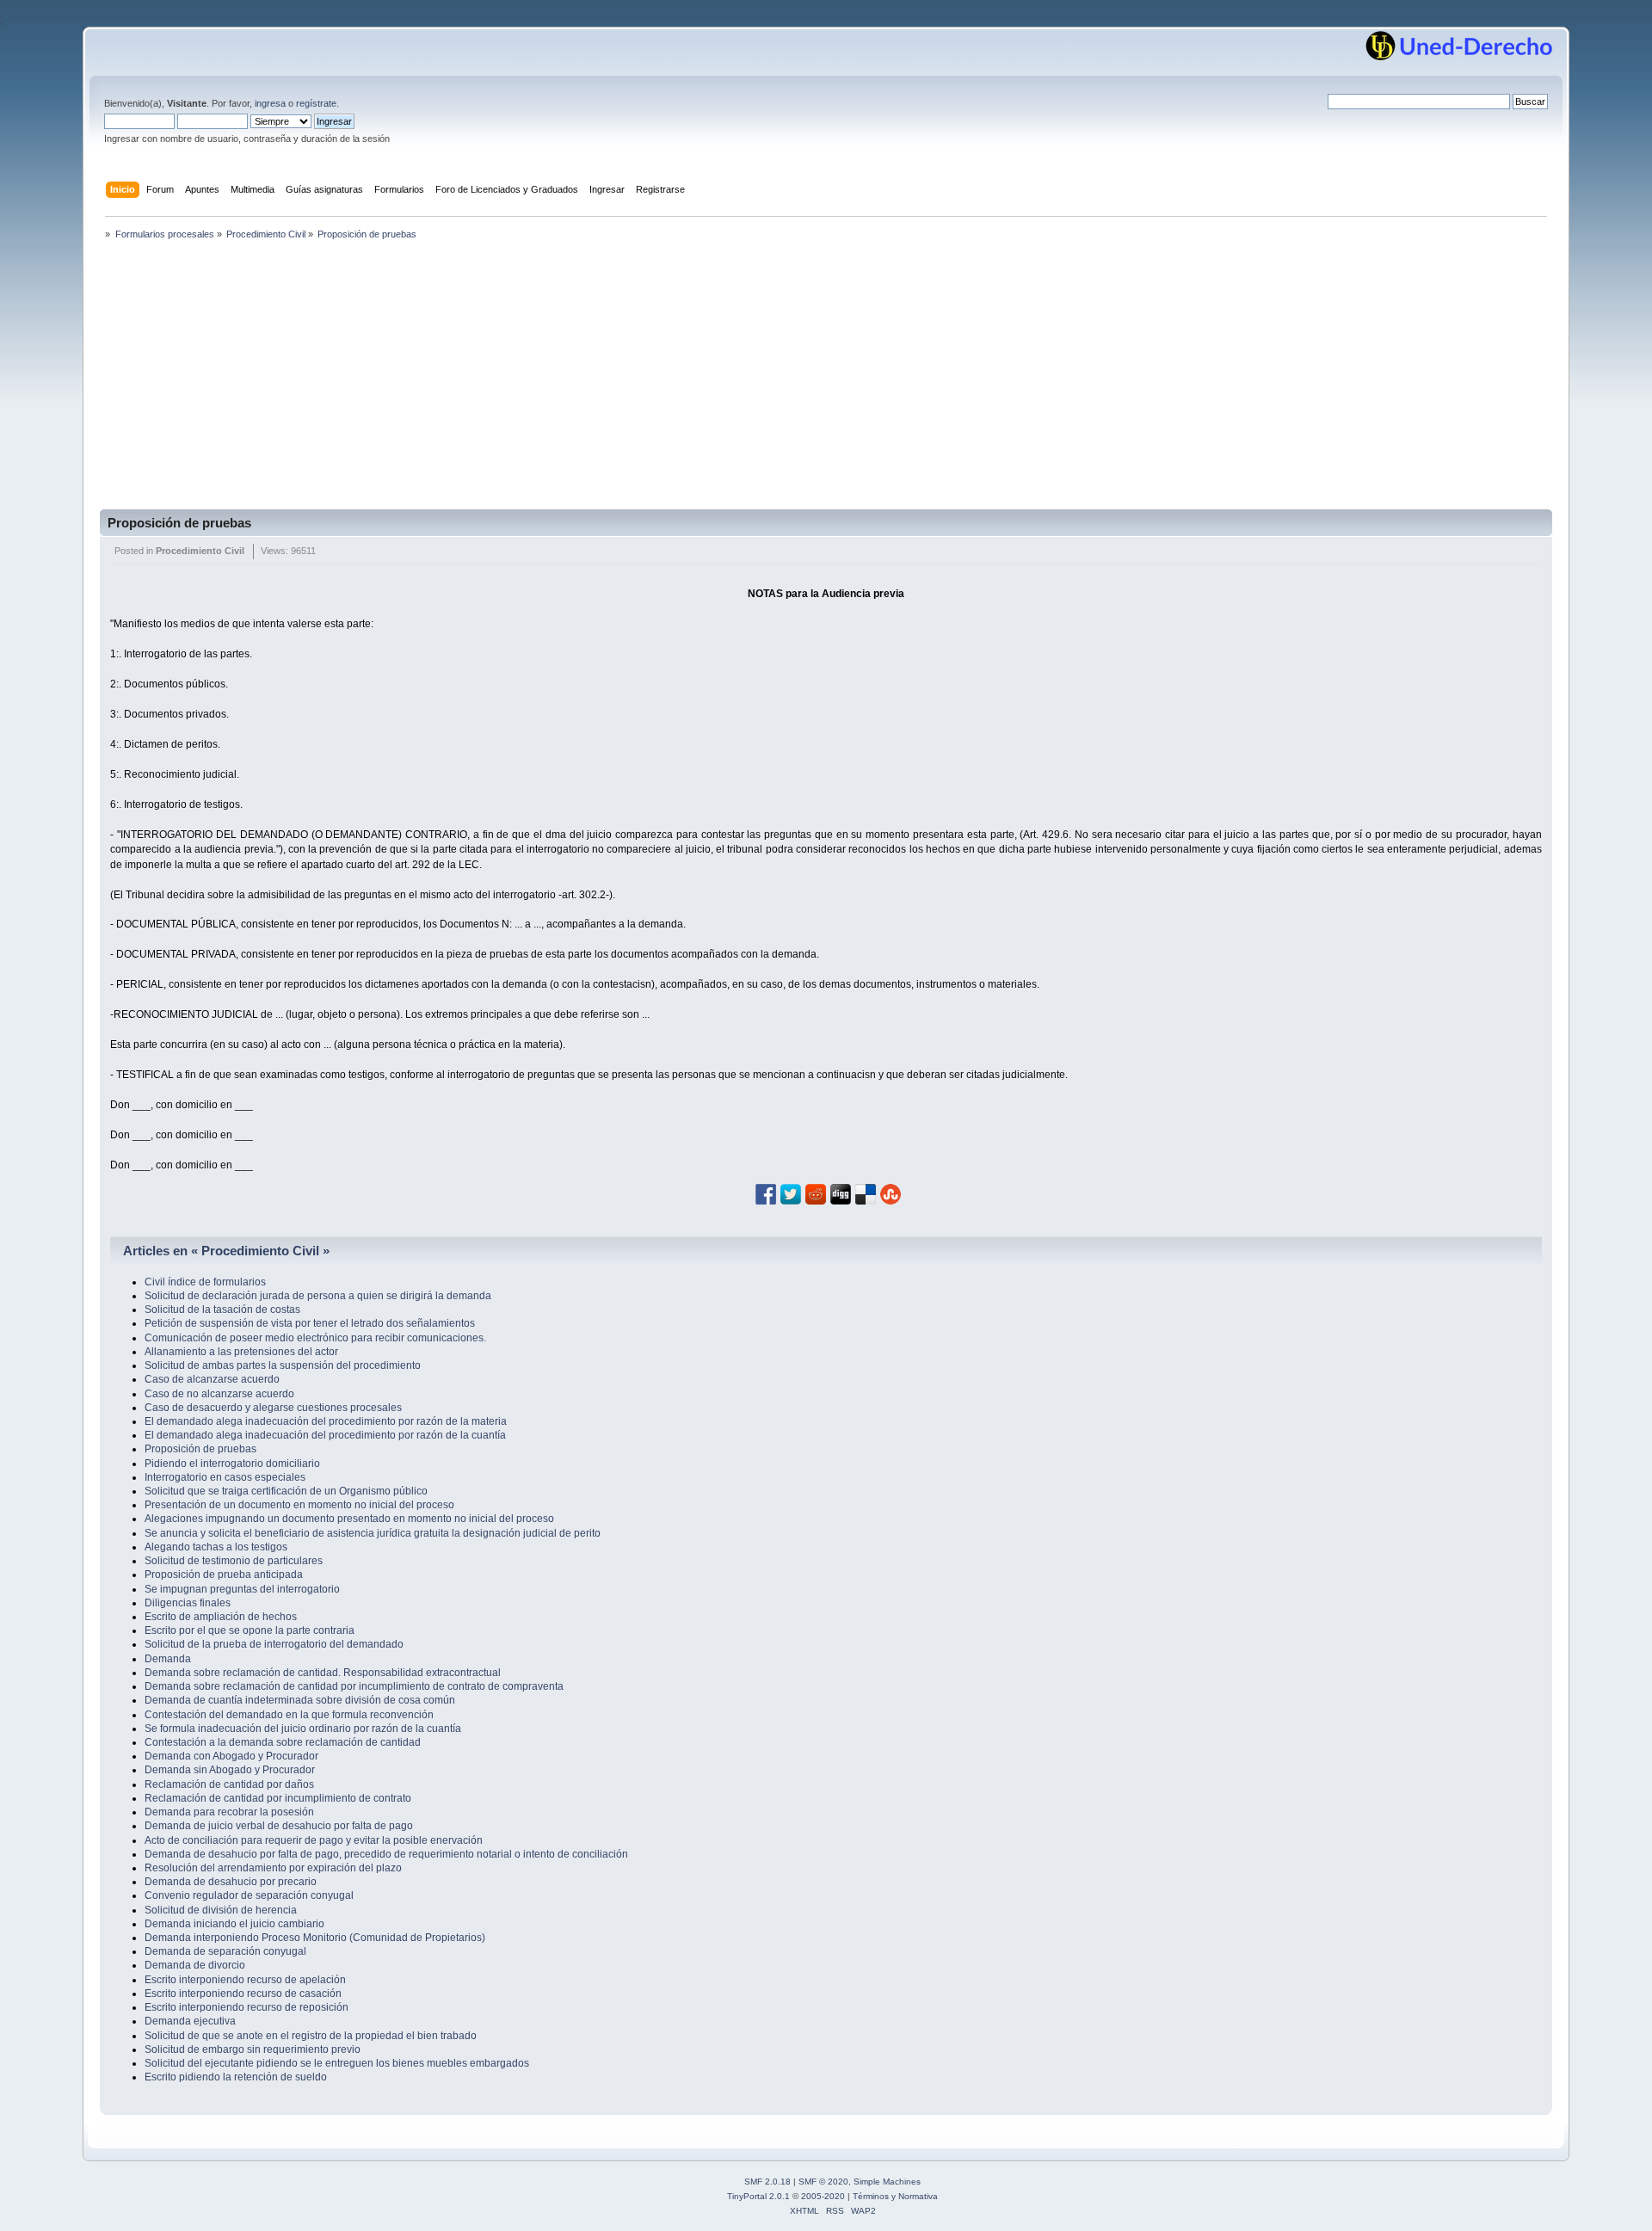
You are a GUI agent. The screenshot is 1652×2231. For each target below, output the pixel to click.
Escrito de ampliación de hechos (221, 1617)
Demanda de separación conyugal (225, 1951)
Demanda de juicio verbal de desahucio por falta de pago (279, 1826)
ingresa (270, 103)
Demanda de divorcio (195, 1965)
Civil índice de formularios (205, 1282)
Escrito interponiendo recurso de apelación (245, 1980)
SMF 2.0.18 (767, 2182)
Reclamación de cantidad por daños (229, 1784)
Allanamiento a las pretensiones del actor (241, 1352)
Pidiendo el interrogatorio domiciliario (232, 1464)
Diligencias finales (188, 1603)
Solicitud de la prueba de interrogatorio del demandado (274, 1644)
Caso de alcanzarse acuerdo (212, 1379)
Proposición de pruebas (179, 523)
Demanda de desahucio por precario (231, 1882)
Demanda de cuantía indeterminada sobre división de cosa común (300, 1700)
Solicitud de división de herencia (221, 1910)
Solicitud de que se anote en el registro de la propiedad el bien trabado (311, 2036)
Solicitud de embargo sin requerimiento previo (253, 2049)
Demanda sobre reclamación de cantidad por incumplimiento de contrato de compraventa (354, 1686)
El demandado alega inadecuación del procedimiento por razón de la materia (326, 1421)
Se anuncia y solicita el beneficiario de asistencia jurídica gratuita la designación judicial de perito (373, 1533)
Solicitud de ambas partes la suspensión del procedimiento (283, 1365)
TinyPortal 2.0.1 (758, 2196)
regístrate (316, 103)
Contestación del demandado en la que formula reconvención (289, 1715)
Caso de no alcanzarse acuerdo (219, 1394)
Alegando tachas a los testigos (216, 1547)
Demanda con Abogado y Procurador (231, 1756)
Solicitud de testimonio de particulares (234, 1561)
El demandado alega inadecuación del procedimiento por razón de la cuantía (325, 1435)
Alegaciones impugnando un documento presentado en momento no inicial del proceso (349, 1519)
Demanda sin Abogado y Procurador (230, 1770)
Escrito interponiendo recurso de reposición (247, 2007)
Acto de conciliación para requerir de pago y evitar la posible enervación (314, 1840)
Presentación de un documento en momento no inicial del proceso (299, 1505)
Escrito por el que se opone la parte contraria (250, 1630)
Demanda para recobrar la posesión (229, 1812)
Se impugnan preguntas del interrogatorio (242, 1589)
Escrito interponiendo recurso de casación (243, 1994)
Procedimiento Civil (200, 551)
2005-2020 (823, 2196)
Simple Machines (887, 2182)
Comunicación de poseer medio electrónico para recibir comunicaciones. (315, 1338)
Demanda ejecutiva (190, 2021)
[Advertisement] (826, 380)
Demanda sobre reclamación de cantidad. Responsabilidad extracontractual (323, 1673)
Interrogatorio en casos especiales (225, 1477)
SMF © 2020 (823, 2182)
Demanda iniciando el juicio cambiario (234, 1924)
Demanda (168, 1659)
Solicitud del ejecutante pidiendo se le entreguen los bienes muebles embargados (337, 2063)
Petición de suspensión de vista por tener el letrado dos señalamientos (310, 1323)
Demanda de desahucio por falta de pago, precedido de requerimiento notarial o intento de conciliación (386, 1854)
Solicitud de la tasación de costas (222, 1310)
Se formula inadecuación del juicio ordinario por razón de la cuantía (303, 1729)
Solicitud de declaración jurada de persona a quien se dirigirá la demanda (318, 1296)
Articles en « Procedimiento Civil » (226, 1251)
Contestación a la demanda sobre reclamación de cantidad (283, 1742)
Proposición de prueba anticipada (224, 1575)
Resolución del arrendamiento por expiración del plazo (273, 1868)
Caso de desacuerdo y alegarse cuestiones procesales (273, 1408)
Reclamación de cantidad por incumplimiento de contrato (278, 1798)
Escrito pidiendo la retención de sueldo (236, 2077)
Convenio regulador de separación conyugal (249, 1895)
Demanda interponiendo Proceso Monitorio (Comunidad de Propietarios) (315, 1938)
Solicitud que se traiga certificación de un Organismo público (286, 1491)
